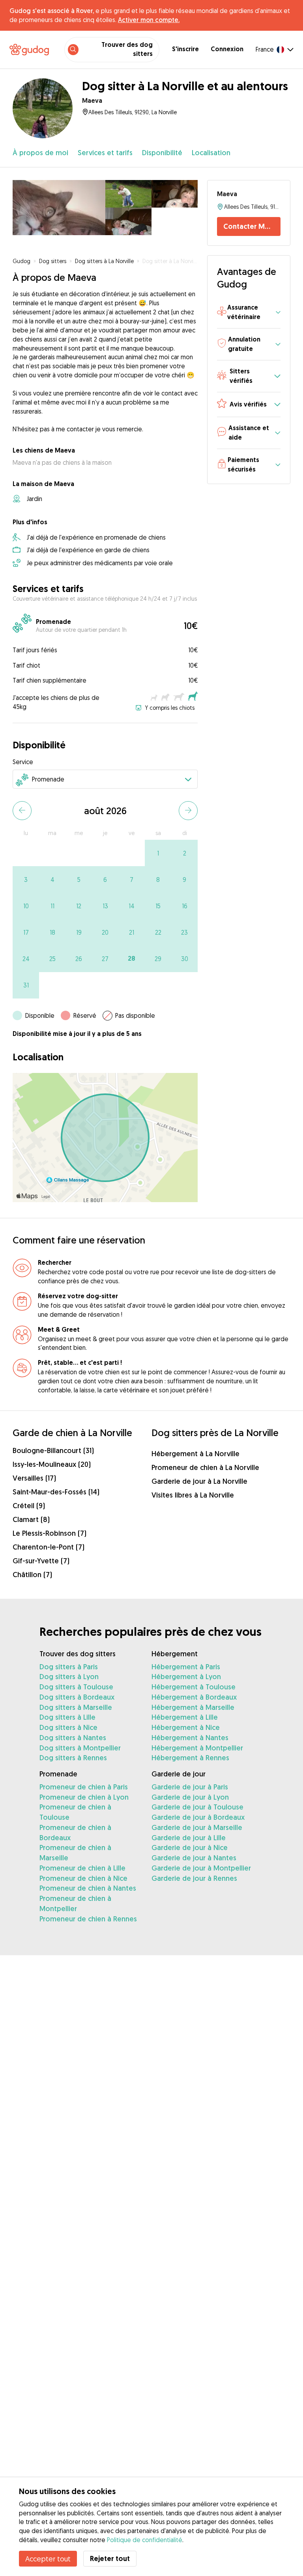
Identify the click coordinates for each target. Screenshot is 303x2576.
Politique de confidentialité (145, 2540)
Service (23, 762)
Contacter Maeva (252, 226)
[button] (249, 313)
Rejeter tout (110, 2558)
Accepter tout (48, 2559)
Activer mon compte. (149, 20)
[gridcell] (158, 853)
